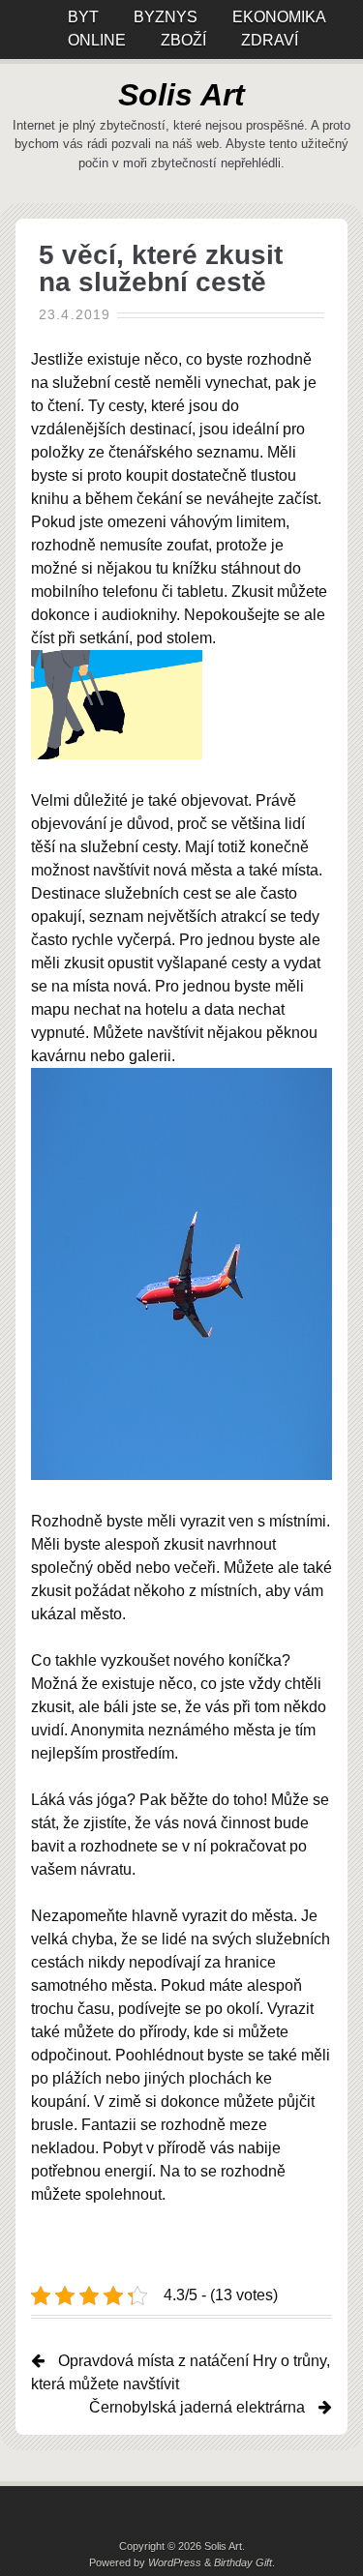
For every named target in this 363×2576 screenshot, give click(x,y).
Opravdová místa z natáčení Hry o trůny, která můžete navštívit (181, 2372)
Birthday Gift (243, 2562)
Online (97, 40)
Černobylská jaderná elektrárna (197, 2407)
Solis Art (181, 95)
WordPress (175, 2562)
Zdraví (270, 40)
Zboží (183, 40)
